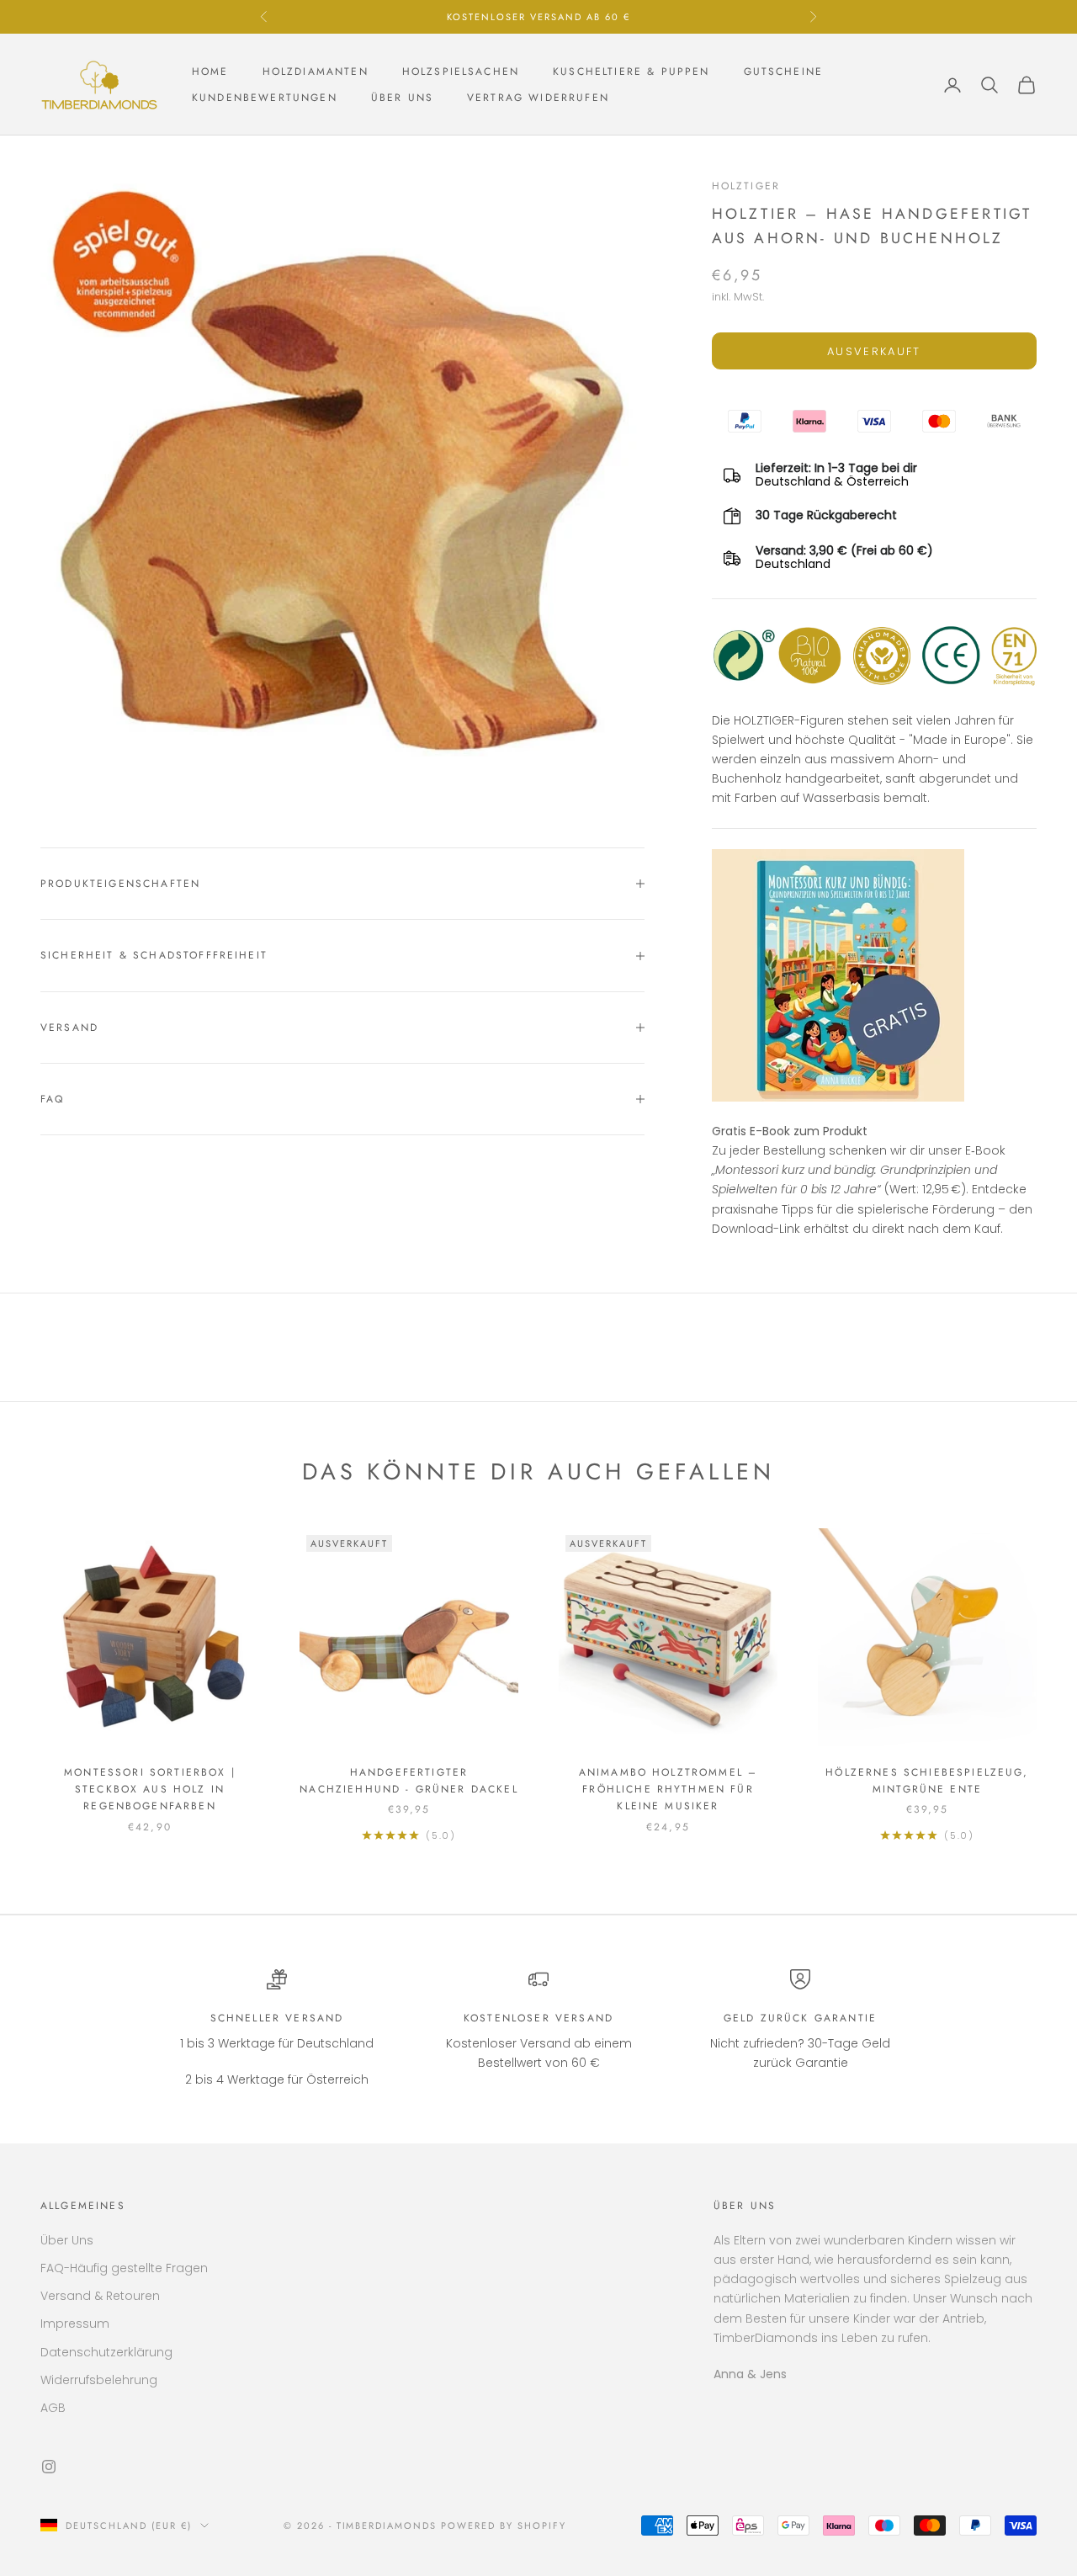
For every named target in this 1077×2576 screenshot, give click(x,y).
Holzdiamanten (316, 72)
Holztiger (746, 186)
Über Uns (67, 2240)
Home (210, 72)
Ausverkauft (874, 351)
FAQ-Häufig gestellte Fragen (124, 2268)
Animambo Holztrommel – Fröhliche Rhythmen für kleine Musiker (668, 1790)
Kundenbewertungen (265, 98)
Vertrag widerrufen (538, 98)
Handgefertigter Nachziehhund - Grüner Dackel (409, 1781)
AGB (53, 2408)
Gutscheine (784, 72)
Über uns (402, 98)
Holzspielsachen (461, 72)
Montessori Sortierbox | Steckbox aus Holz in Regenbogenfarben (150, 1790)
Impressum (75, 2324)
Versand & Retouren (100, 2296)
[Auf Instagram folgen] (49, 2467)
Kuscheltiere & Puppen (631, 72)
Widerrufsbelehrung (99, 2380)
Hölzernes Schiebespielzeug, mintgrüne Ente (927, 1781)
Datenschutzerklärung (106, 2352)
